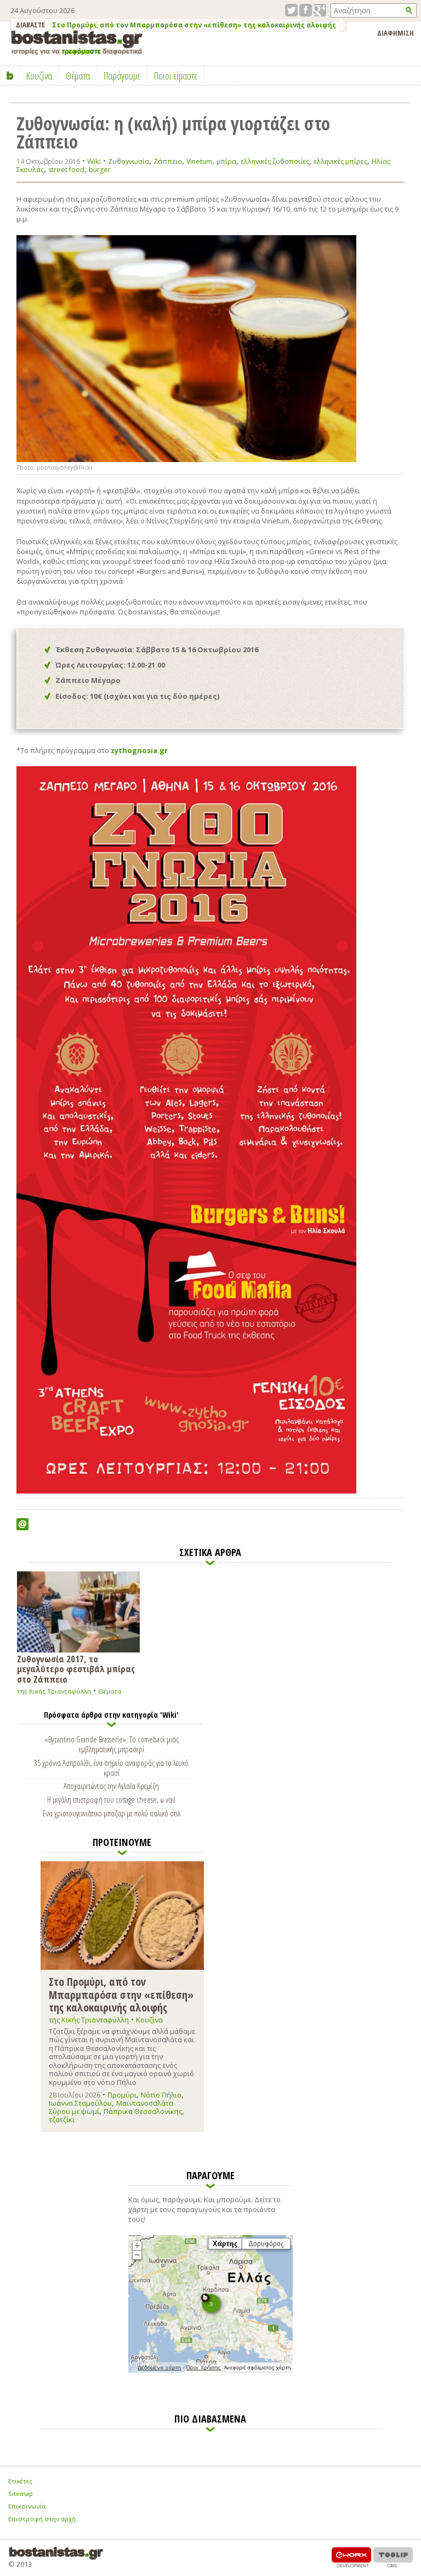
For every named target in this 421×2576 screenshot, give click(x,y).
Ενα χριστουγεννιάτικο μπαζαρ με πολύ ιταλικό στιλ (112, 1813)
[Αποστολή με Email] (22, 1524)
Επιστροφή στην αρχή (42, 2519)
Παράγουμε (122, 76)
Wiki (94, 161)
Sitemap (21, 2494)
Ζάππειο (168, 161)
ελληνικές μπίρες (340, 161)
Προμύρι (122, 2095)
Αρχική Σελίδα (10, 76)
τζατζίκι (62, 2119)
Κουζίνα (149, 2020)
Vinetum (199, 161)
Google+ (320, 10)
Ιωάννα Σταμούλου (80, 2103)
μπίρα (226, 161)
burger (100, 170)
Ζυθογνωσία (129, 161)
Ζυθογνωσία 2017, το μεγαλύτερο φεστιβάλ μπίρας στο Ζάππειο (76, 1668)
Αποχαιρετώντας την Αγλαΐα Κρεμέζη (111, 1786)
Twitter (291, 10)
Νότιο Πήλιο (161, 2095)
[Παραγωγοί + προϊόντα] (210, 2370)
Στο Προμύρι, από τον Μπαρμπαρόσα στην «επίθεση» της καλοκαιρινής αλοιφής (194, 25)
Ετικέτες (20, 2481)
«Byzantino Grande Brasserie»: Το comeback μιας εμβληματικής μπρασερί (112, 1744)
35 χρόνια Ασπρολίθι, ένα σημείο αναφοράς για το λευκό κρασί (111, 1768)
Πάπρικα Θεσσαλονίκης (143, 2111)
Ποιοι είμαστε (176, 76)
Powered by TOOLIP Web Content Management (393, 2557)
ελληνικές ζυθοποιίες (275, 161)
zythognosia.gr (139, 750)
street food (66, 170)
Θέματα (110, 1691)
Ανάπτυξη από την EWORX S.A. (351, 2557)
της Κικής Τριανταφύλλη (54, 1691)
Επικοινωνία (27, 2506)
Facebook (306, 10)
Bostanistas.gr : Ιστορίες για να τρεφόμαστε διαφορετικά (77, 42)
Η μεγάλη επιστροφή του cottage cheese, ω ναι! (111, 1799)
